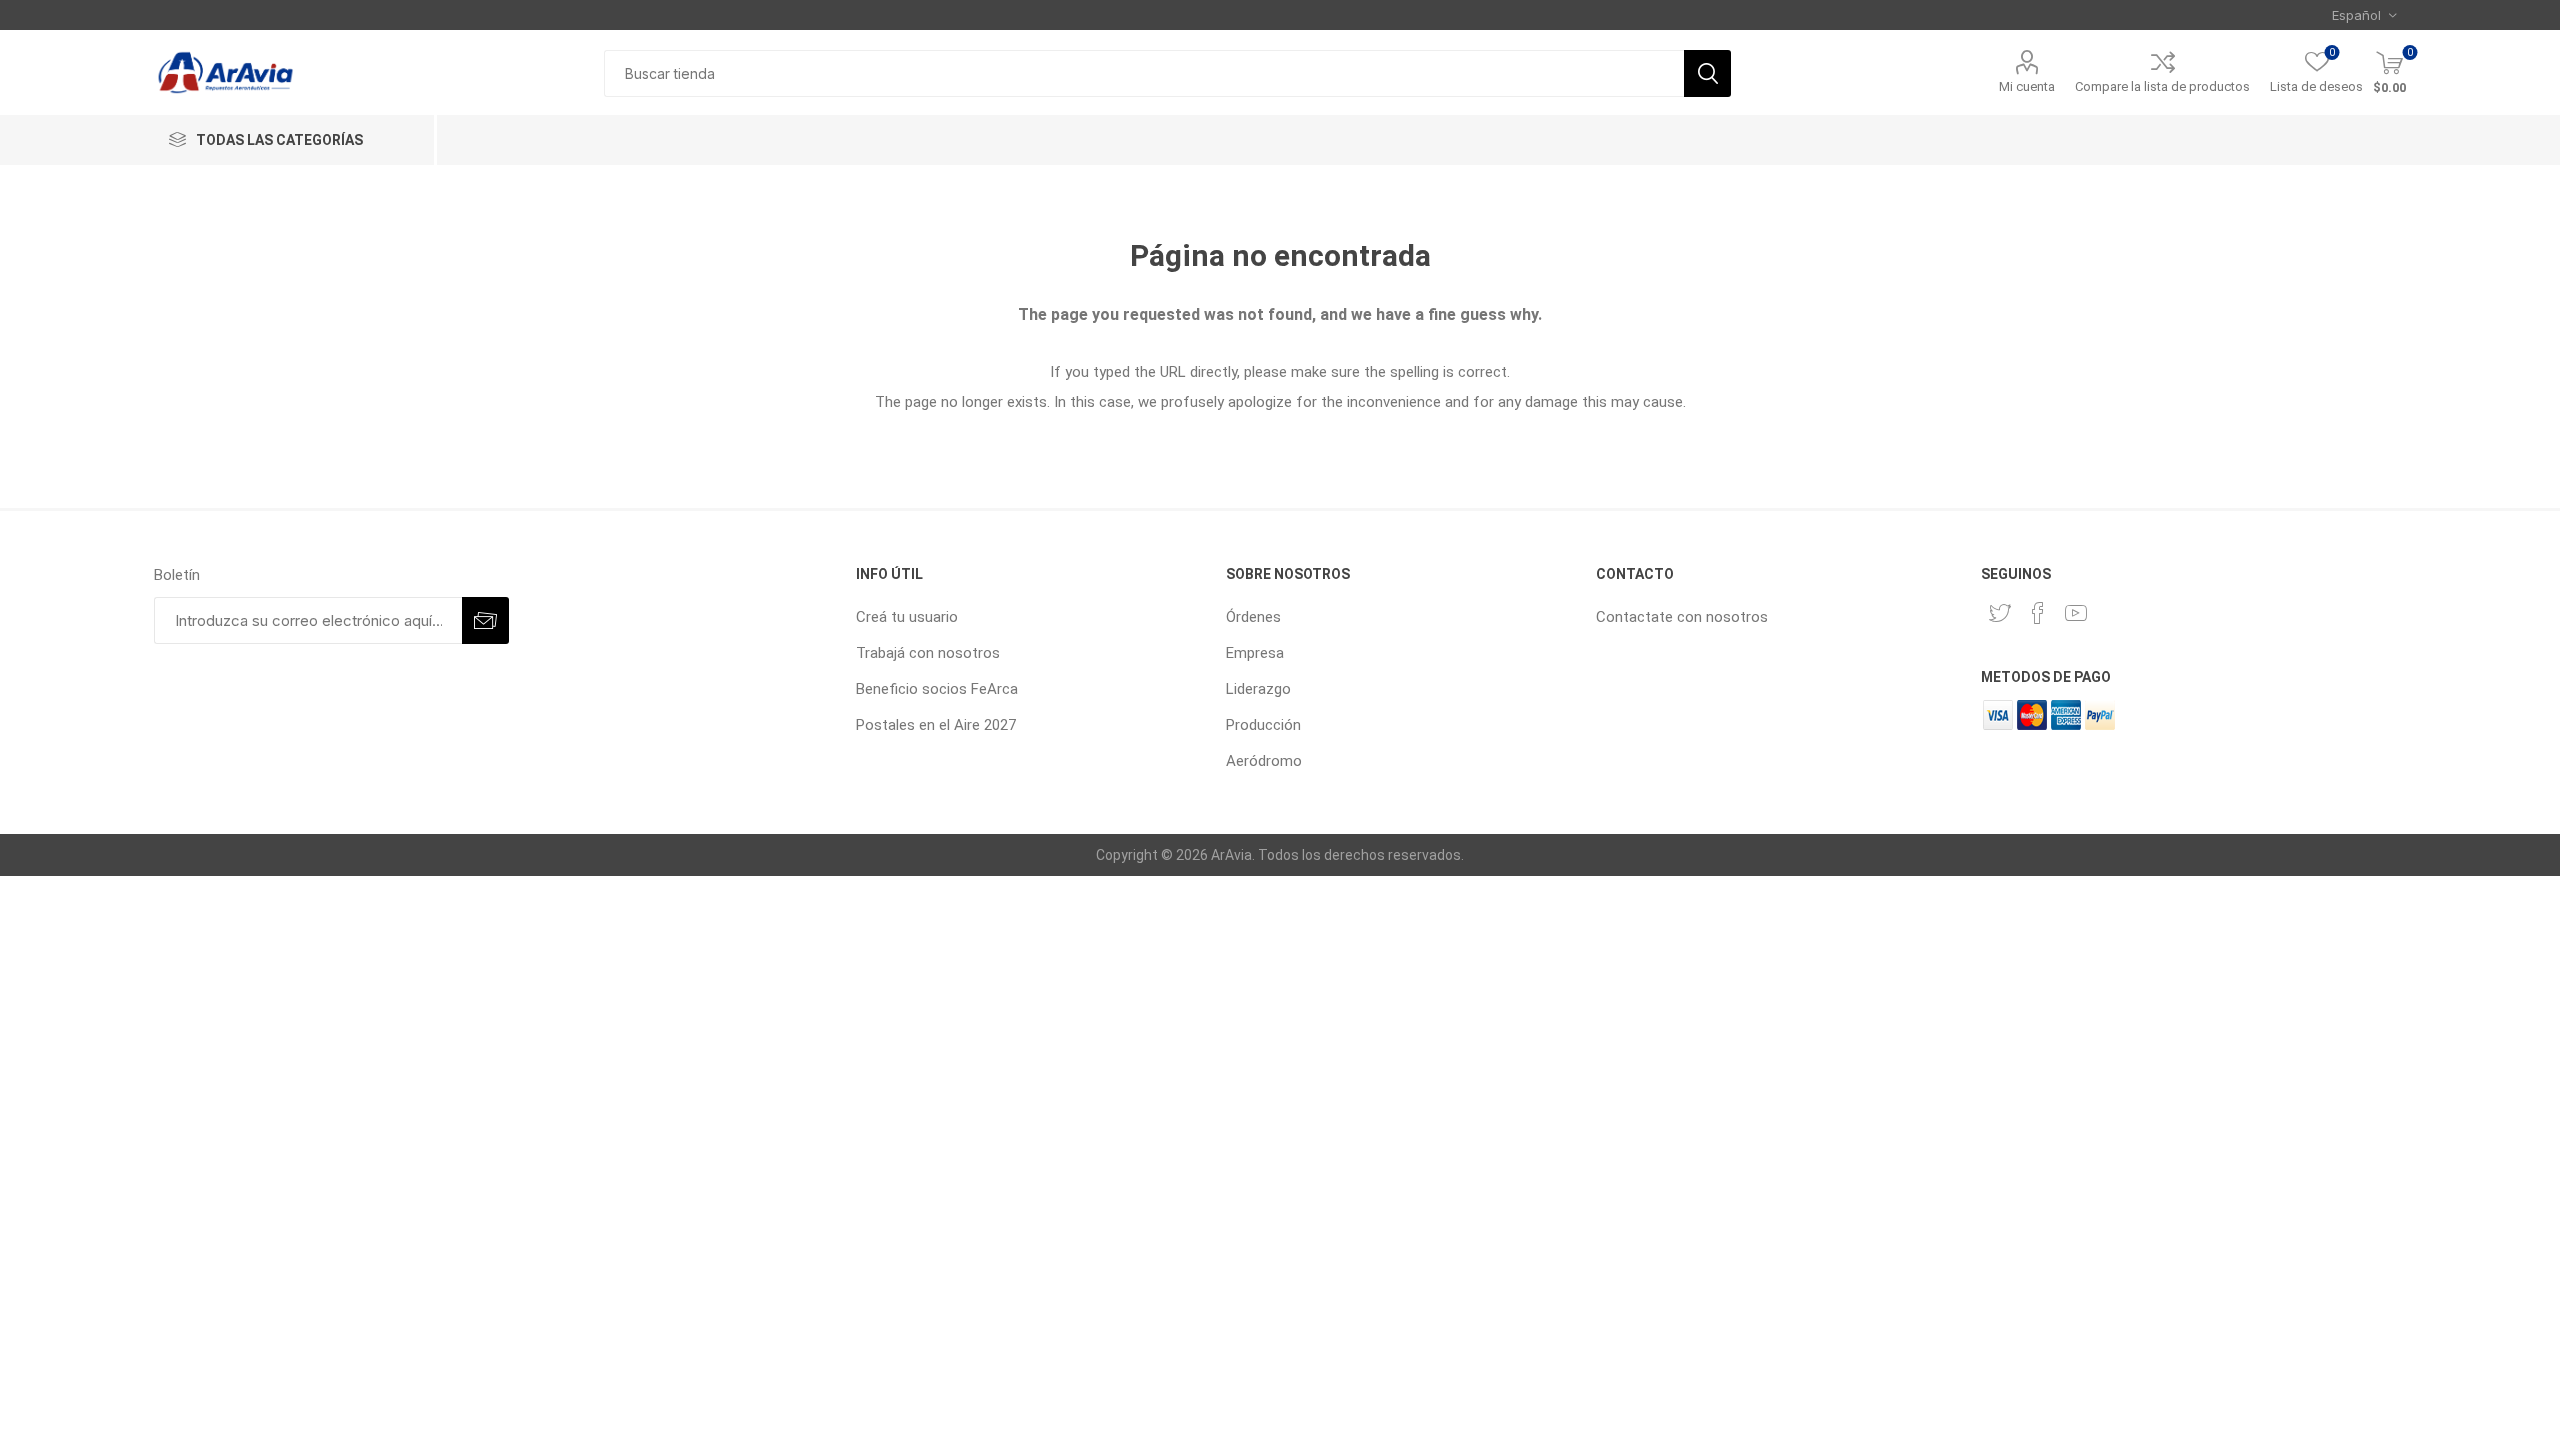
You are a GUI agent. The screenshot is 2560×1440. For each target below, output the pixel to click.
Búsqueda (1707, 73)
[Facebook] (2038, 613)
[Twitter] (2000, 613)
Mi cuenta (2027, 86)
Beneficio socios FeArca (937, 689)
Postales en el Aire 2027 (936, 725)
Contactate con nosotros (1682, 617)
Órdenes (1253, 617)
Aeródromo (1264, 761)
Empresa (1255, 653)
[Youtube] (2076, 613)
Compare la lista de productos (2162, 86)
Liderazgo (1258, 689)
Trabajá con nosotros (928, 653)
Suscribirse (485, 620)
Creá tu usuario (907, 617)
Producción (1263, 725)
